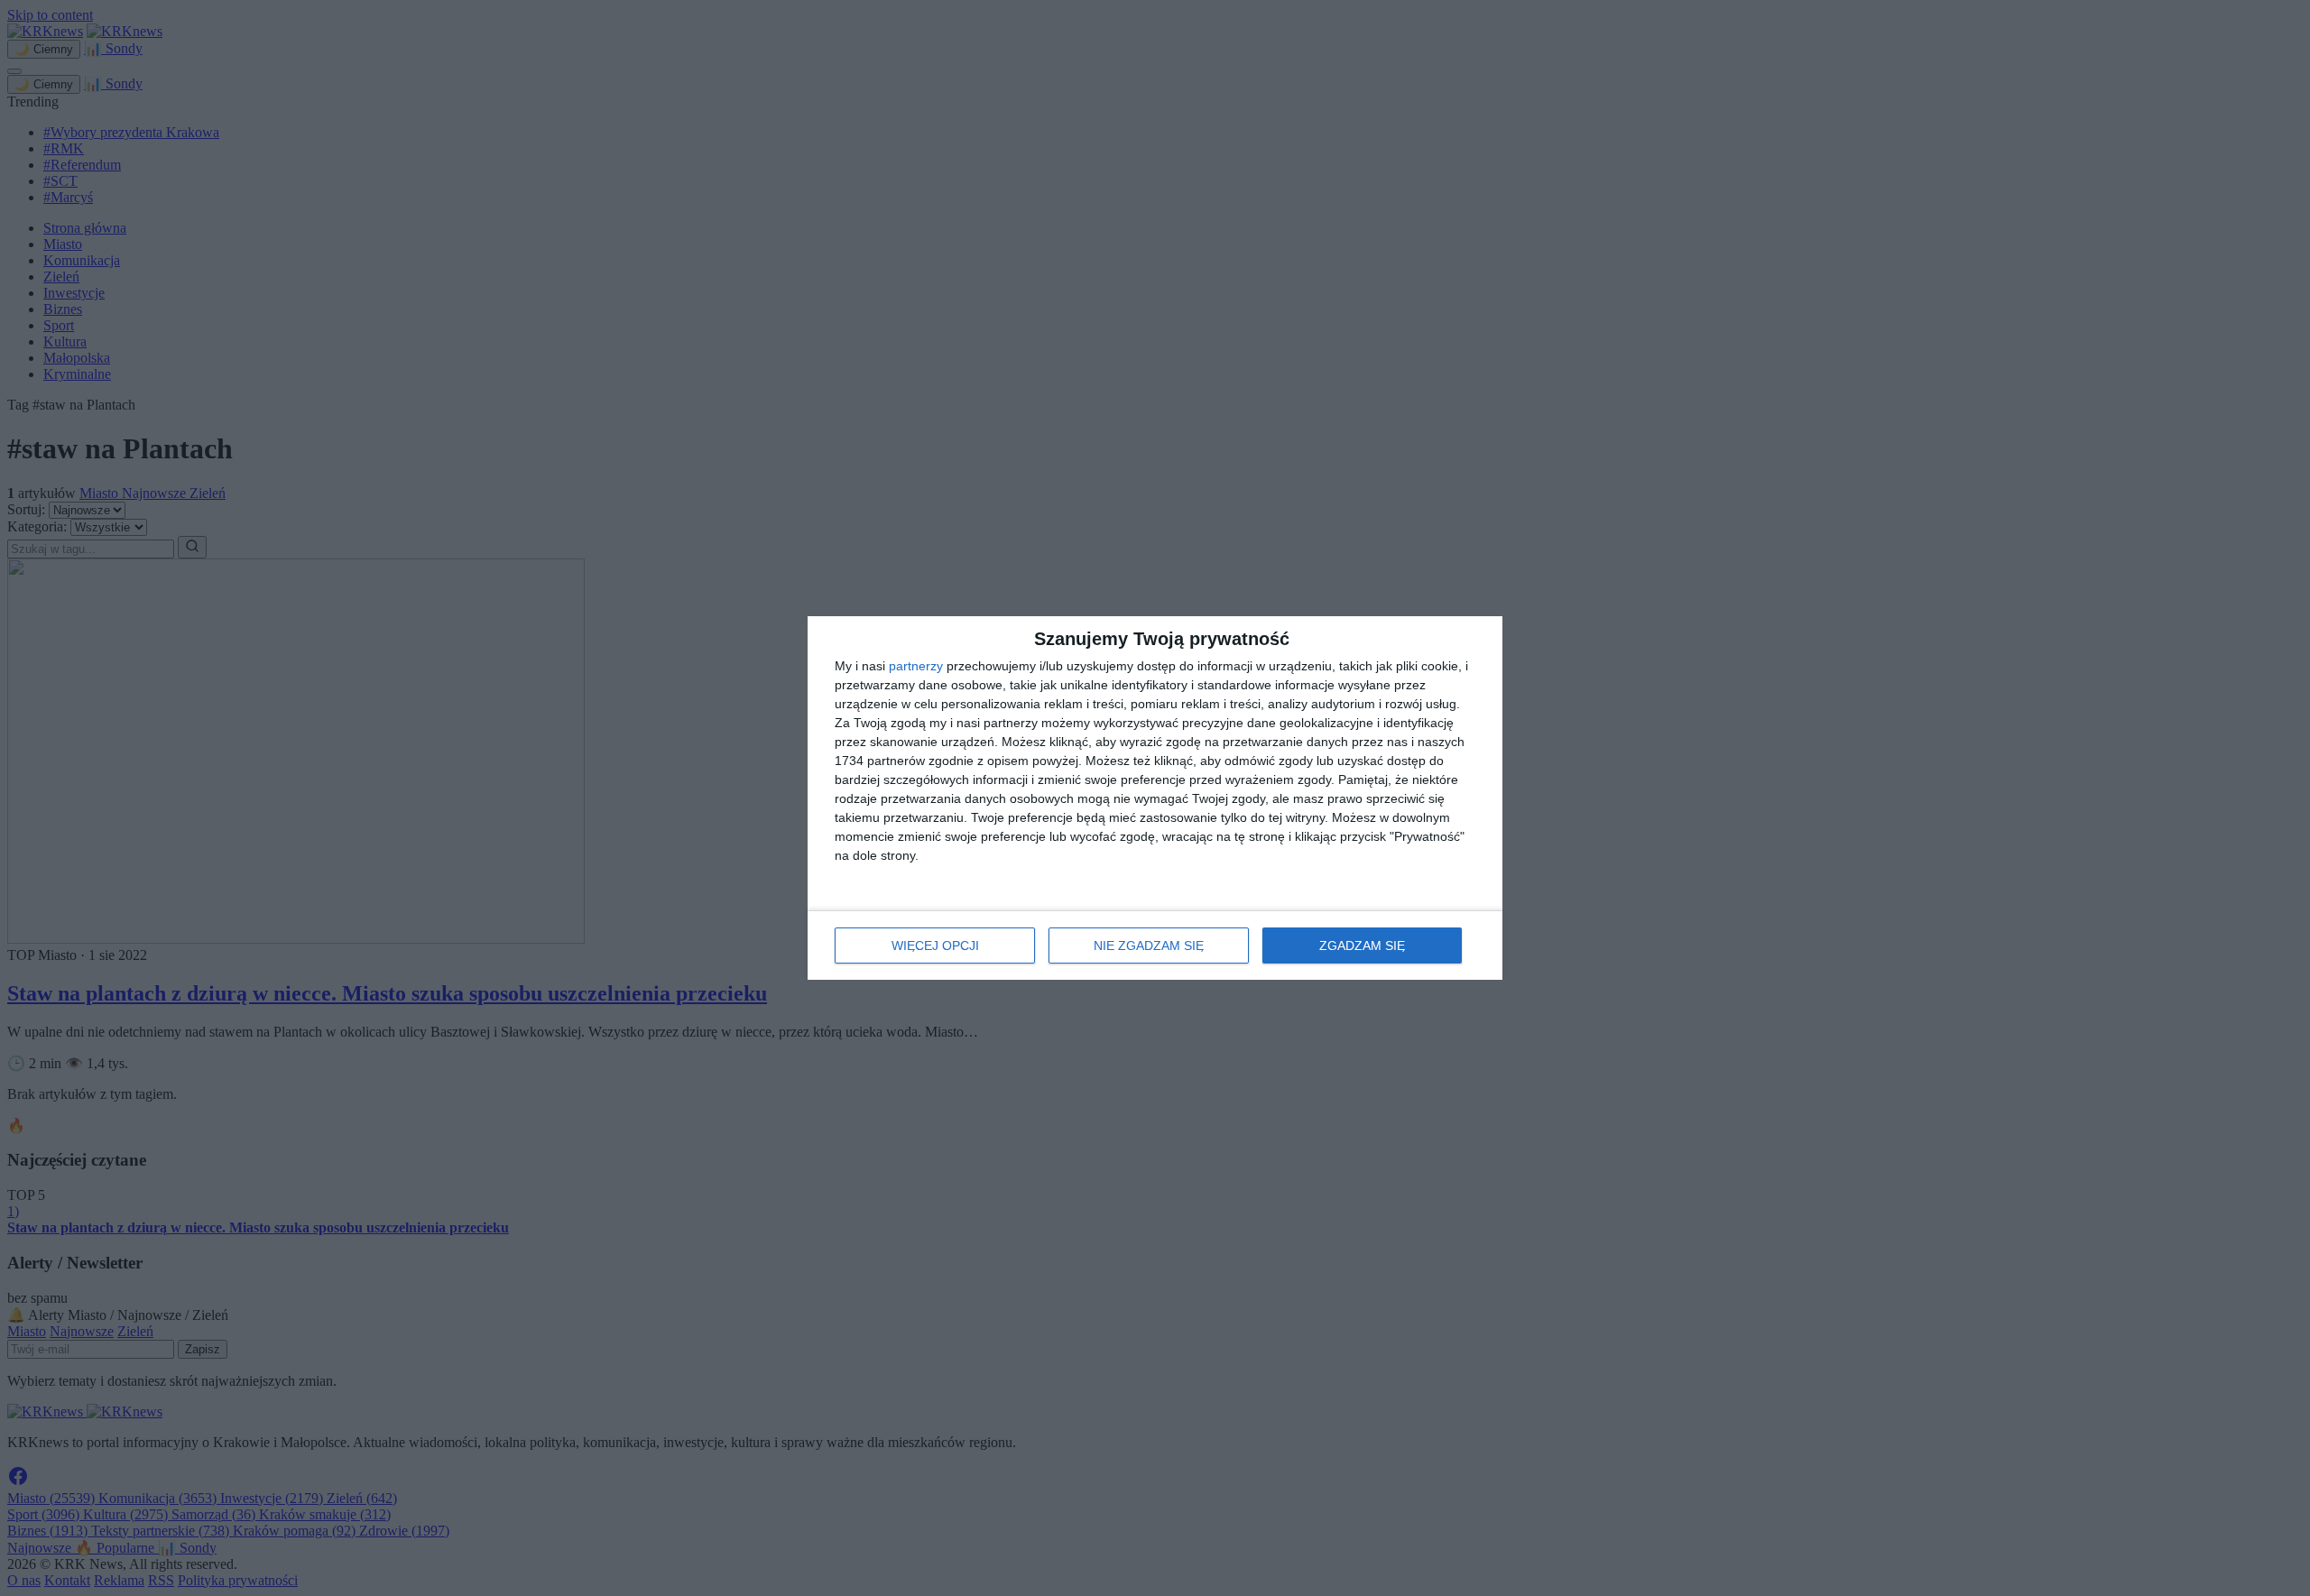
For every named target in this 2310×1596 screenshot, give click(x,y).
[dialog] (1155, 798)
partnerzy (916, 666)
